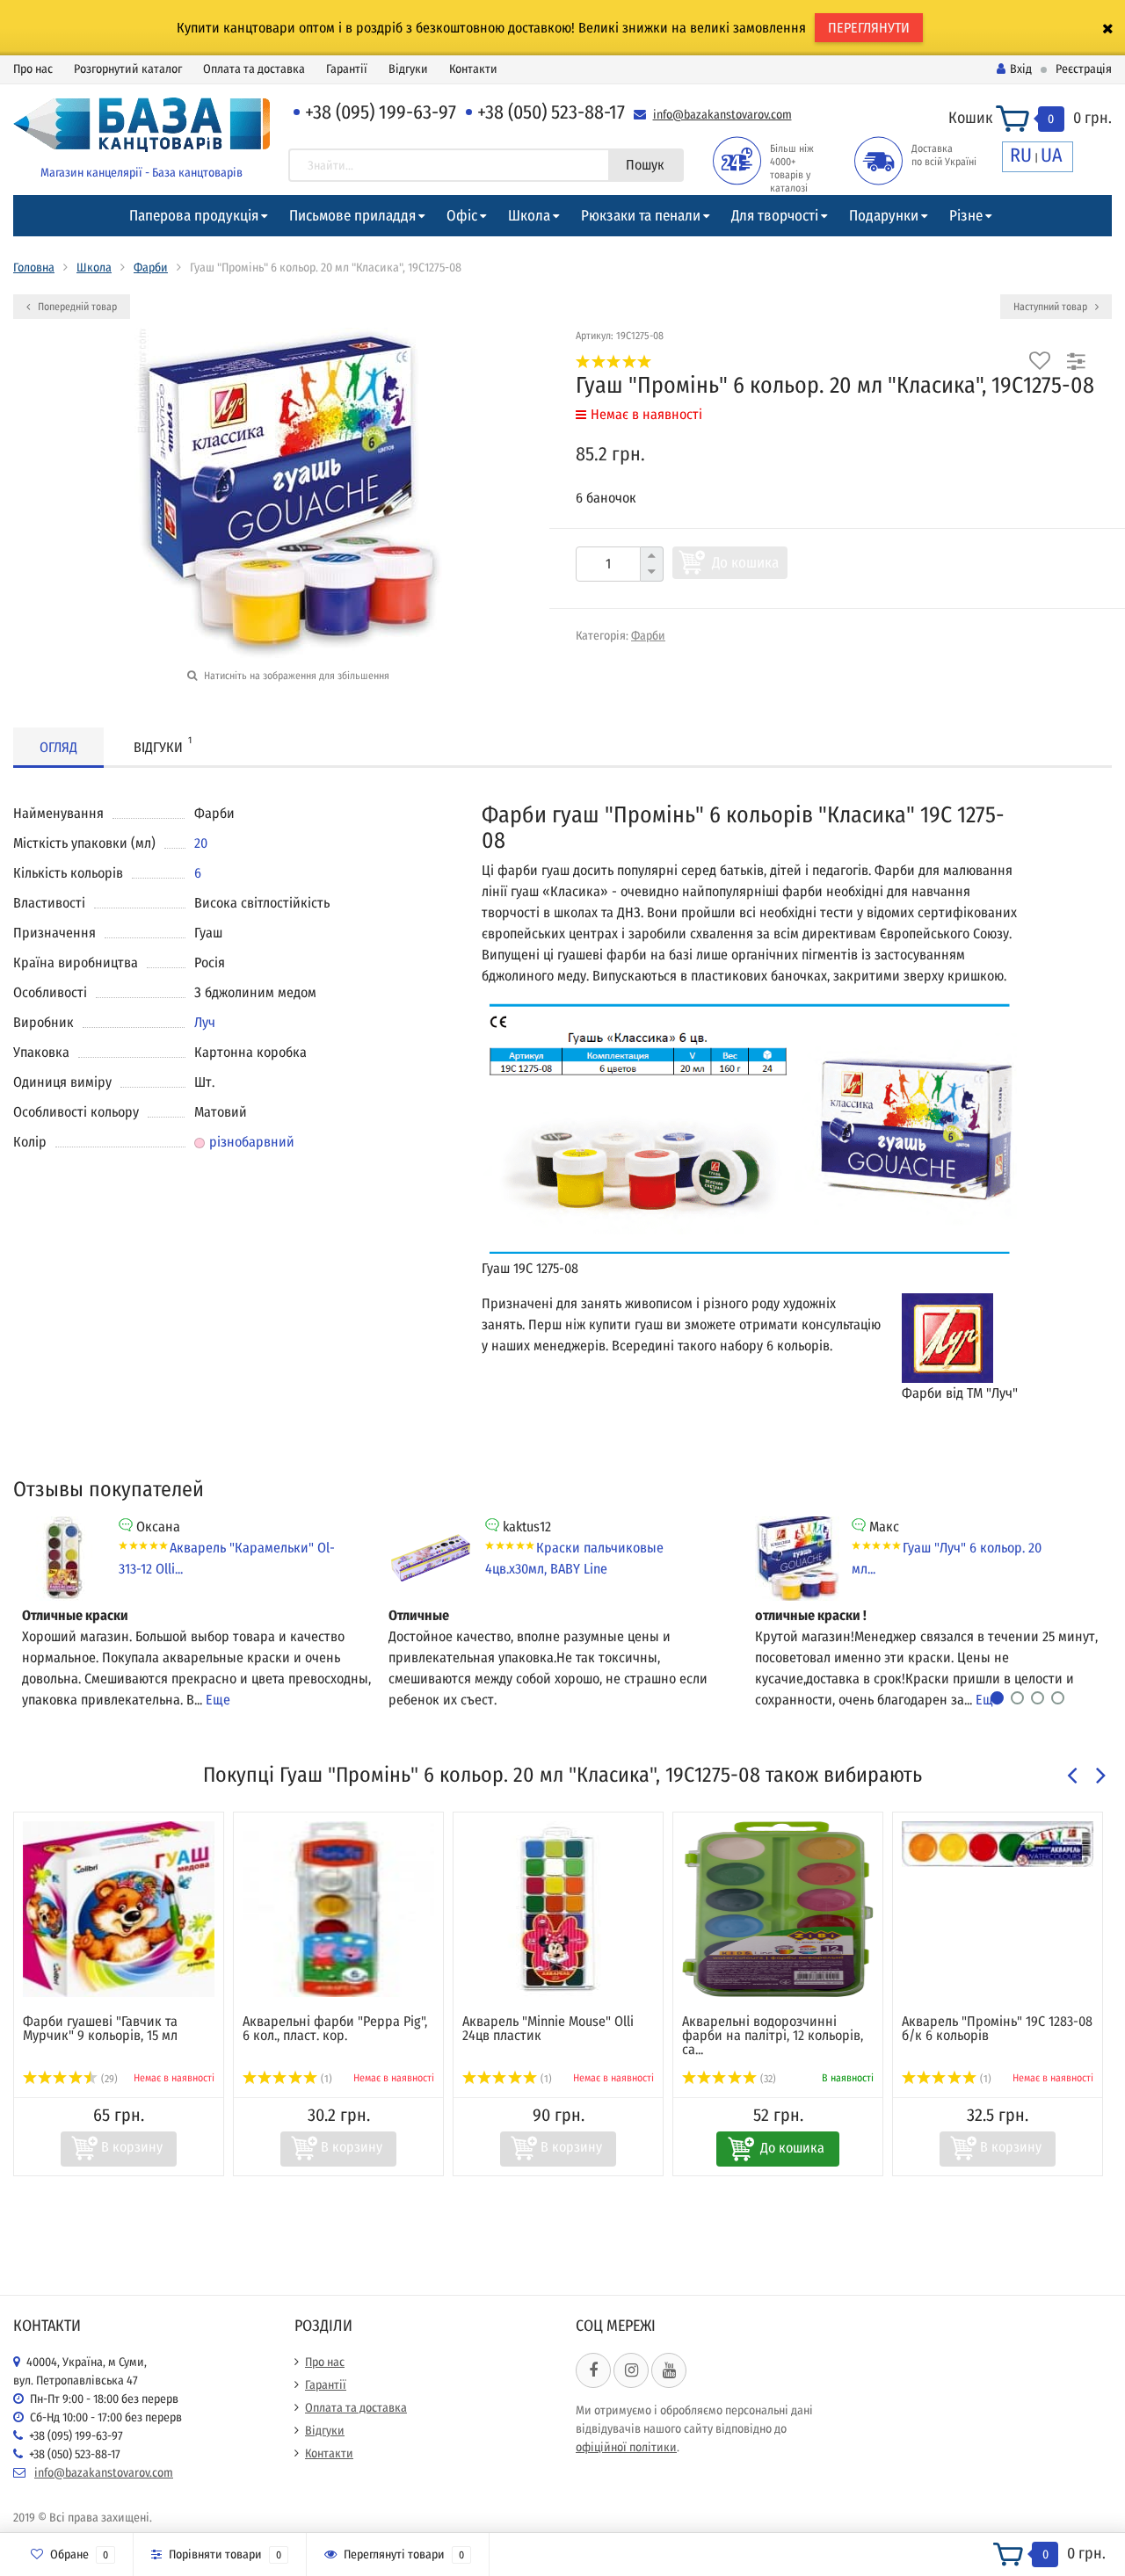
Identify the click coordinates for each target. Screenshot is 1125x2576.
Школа (529, 216)
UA (1052, 155)
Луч (205, 1022)
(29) (108, 2079)
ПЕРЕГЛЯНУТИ (869, 28)
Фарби (151, 268)
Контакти (473, 69)
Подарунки (884, 216)
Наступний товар (1052, 307)
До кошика (745, 563)
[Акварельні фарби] (338, 1909)
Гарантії (347, 69)
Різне (966, 216)
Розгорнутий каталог (128, 69)
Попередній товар (76, 307)
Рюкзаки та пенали (641, 216)
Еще (218, 1700)
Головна (34, 268)
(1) (325, 2079)
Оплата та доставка (254, 69)
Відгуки (408, 69)
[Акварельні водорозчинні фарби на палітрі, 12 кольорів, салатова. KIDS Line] (778, 1909)
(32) (767, 2079)
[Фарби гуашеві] (119, 1909)
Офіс (462, 216)
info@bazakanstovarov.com (722, 115)
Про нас (33, 69)
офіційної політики (626, 2447)
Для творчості (775, 216)
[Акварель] (558, 1909)
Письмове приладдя (352, 216)
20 (201, 843)
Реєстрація (1084, 69)
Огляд (58, 747)
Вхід (1021, 69)
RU (1021, 155)
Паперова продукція (194, 216)
